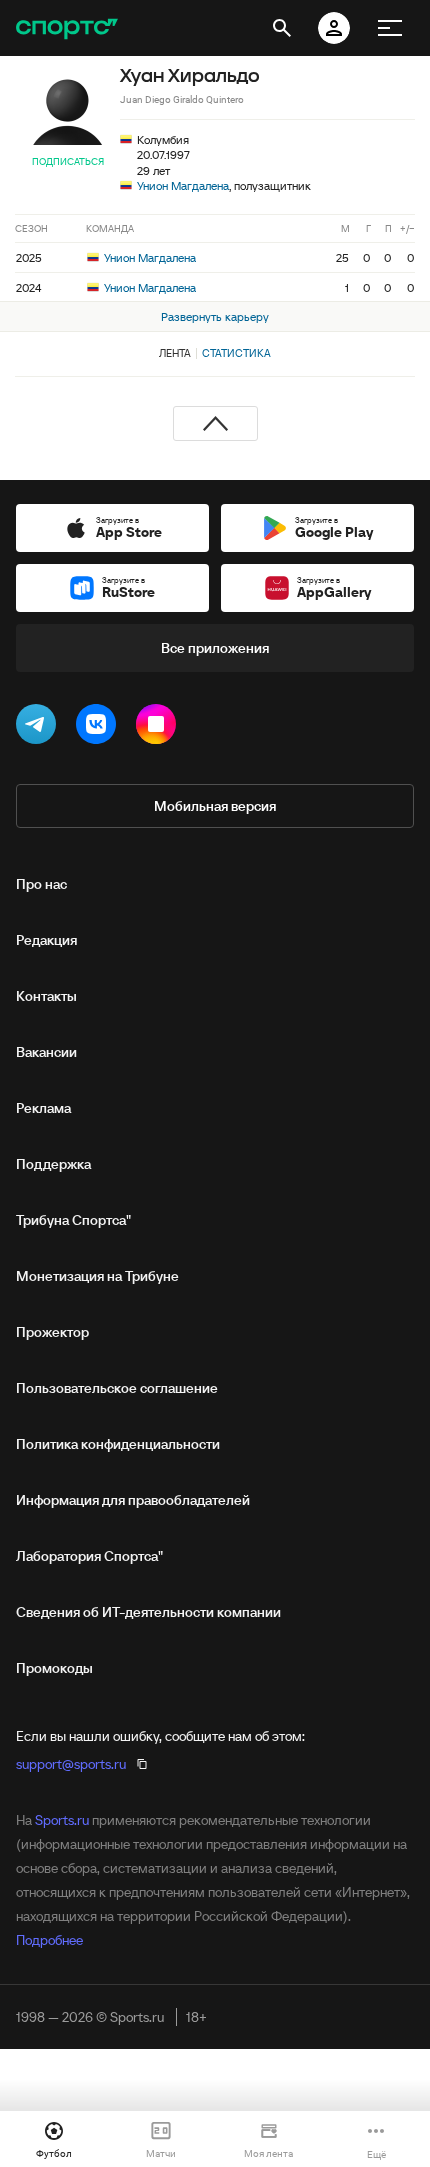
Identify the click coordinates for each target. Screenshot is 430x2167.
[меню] (390, 28)
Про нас (41, 884)
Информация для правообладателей (133, 1500)
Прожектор (52, 1332)
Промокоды (54, 1668)
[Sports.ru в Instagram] (160, 728)
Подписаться (68, 161)
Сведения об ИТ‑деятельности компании (148, 1612)
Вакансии (46, 1052)
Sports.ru (62, 1820)
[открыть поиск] (282, 28)
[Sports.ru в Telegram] (40, 728)
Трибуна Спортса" (73, 1220)
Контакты (46, 996)
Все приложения (215, 648)
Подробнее (49, 1940)
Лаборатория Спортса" (89, 1556)
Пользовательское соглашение (117, 1388)
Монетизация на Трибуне (97, 1276)
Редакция (46, 940)
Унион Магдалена (183, 185)
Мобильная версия (215, 806)
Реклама (43, 1108)
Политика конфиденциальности (118, 1444)
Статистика (236, 353)
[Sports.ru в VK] (100, 728)
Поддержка (53, 1164)
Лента (175, 353)
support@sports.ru (71, 1764)
